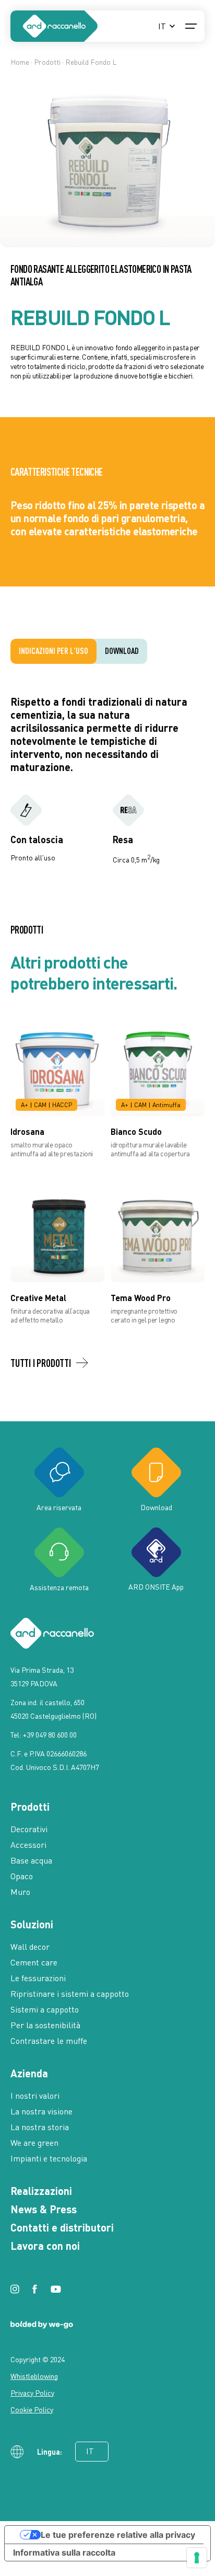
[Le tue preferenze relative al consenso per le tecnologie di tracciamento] (197, 2558)
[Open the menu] (191, 26)
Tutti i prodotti (41, 1363)
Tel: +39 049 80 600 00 (44, 1735)
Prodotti (47, 62)
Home (20, 62)
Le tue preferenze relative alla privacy (118, 2535)
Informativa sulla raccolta (64, 2552)
